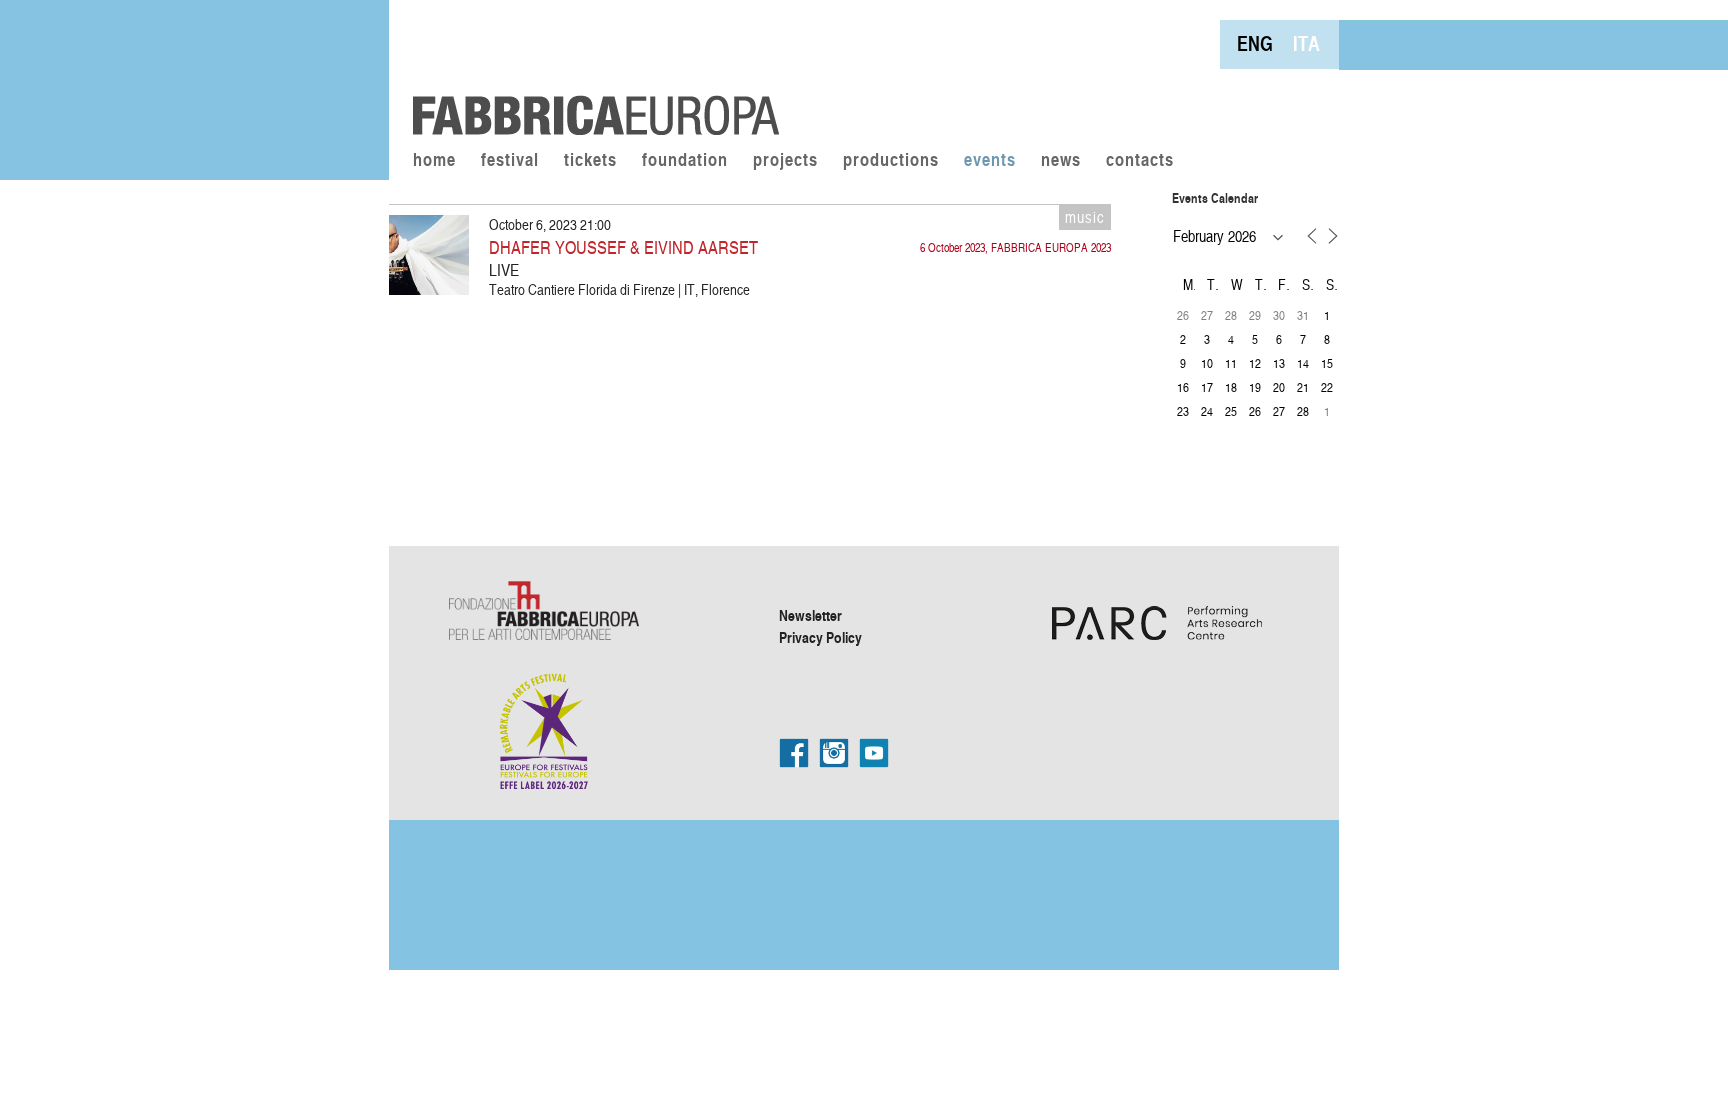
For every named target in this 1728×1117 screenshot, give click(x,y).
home (434, 161)
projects (785, 161)
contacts (1140, 161)
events (990, 161)
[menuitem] (1255, 43)
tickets (590, 161)
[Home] (589, 70)
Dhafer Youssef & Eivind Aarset (623, 246)
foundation (685, 161)
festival (510, 161)
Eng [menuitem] (1255, 43)
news (1061, 161)
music (1085, 217)
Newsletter (810, 615)
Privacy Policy (820, 637)
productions (891, 161)
